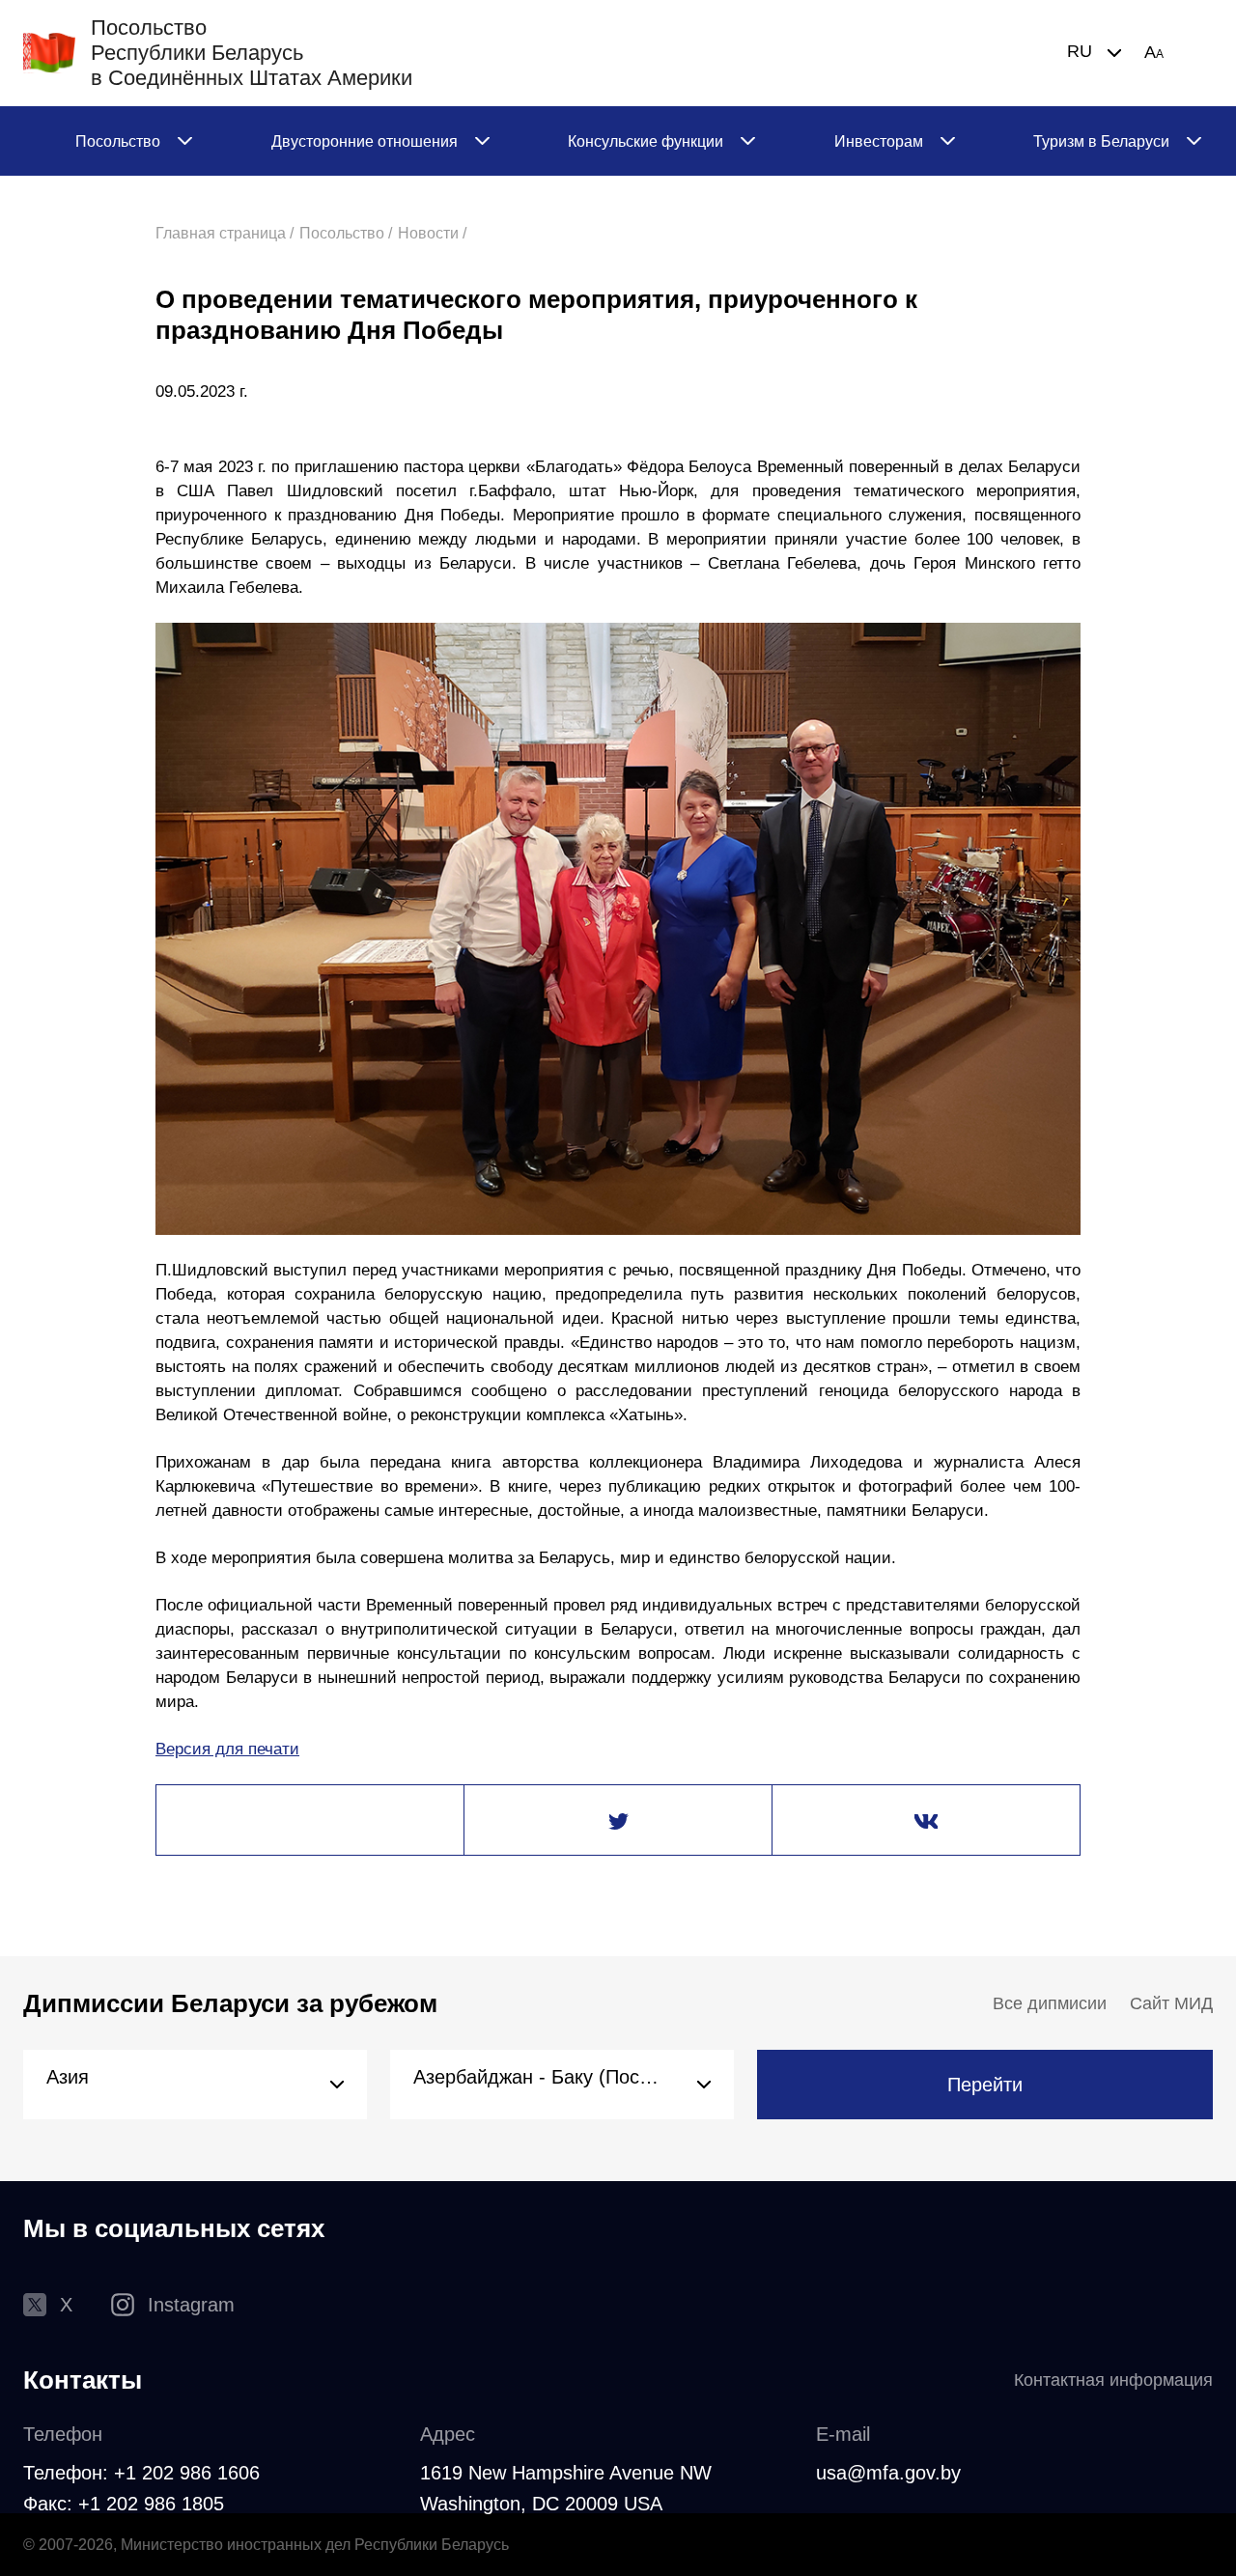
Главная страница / (225, 233)
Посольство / (346, 233)
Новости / (432, 233)
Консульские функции (646, 141)
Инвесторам (879, 141)
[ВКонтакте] (926, 1821)
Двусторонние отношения (365, 141)
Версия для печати (227, 1749)
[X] (618, 1821)
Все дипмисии (1050, 2003)
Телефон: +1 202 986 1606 (141, 2473)
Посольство (118, 141)
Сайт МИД (1171, 2003)
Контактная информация (1113, 2380)
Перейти (985, 2085)
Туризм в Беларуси (1101, 141)
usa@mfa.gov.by (888, 2473)
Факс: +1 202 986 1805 (124, 2504)
